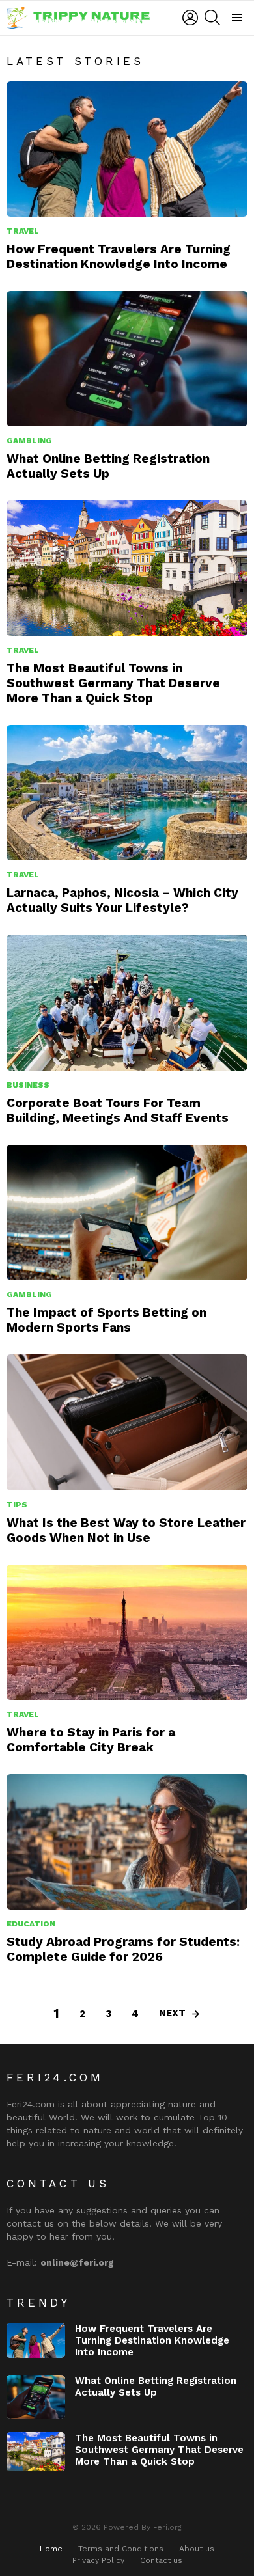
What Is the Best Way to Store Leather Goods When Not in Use (126, 1530)
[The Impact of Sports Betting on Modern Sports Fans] (127, 1213)
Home (51, 2549)
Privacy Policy (98, 2560)
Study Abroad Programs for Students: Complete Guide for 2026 (123, 1949)
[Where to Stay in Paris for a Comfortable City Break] (127, 1632)
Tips (17, 1505)
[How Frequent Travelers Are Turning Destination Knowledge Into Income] (127, 149)
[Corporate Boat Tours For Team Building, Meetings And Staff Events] (127, 1002)
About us (197, 2549)
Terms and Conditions (121, 2549)
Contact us (161, 2560)
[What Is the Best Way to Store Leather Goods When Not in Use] (127, 1422)
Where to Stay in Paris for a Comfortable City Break (91, 1740)
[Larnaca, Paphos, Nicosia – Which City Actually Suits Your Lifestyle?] (127, 793)
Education (31, 1924)
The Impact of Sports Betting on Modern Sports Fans (106, 1320)
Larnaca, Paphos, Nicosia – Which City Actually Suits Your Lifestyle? (122, 900)
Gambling (29, 441)
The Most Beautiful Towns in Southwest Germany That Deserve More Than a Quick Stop (113, 683)
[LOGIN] (190, 18)
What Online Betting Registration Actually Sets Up (108, 466)
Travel (23, 231)
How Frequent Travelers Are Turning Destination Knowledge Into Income (119, 256)
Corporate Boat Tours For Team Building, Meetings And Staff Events (118, 1110)
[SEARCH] (212, 18)
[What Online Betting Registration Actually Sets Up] (127, 359)
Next (172, 2013)
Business (28, 1085)
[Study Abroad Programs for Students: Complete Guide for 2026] (127, 1842)
